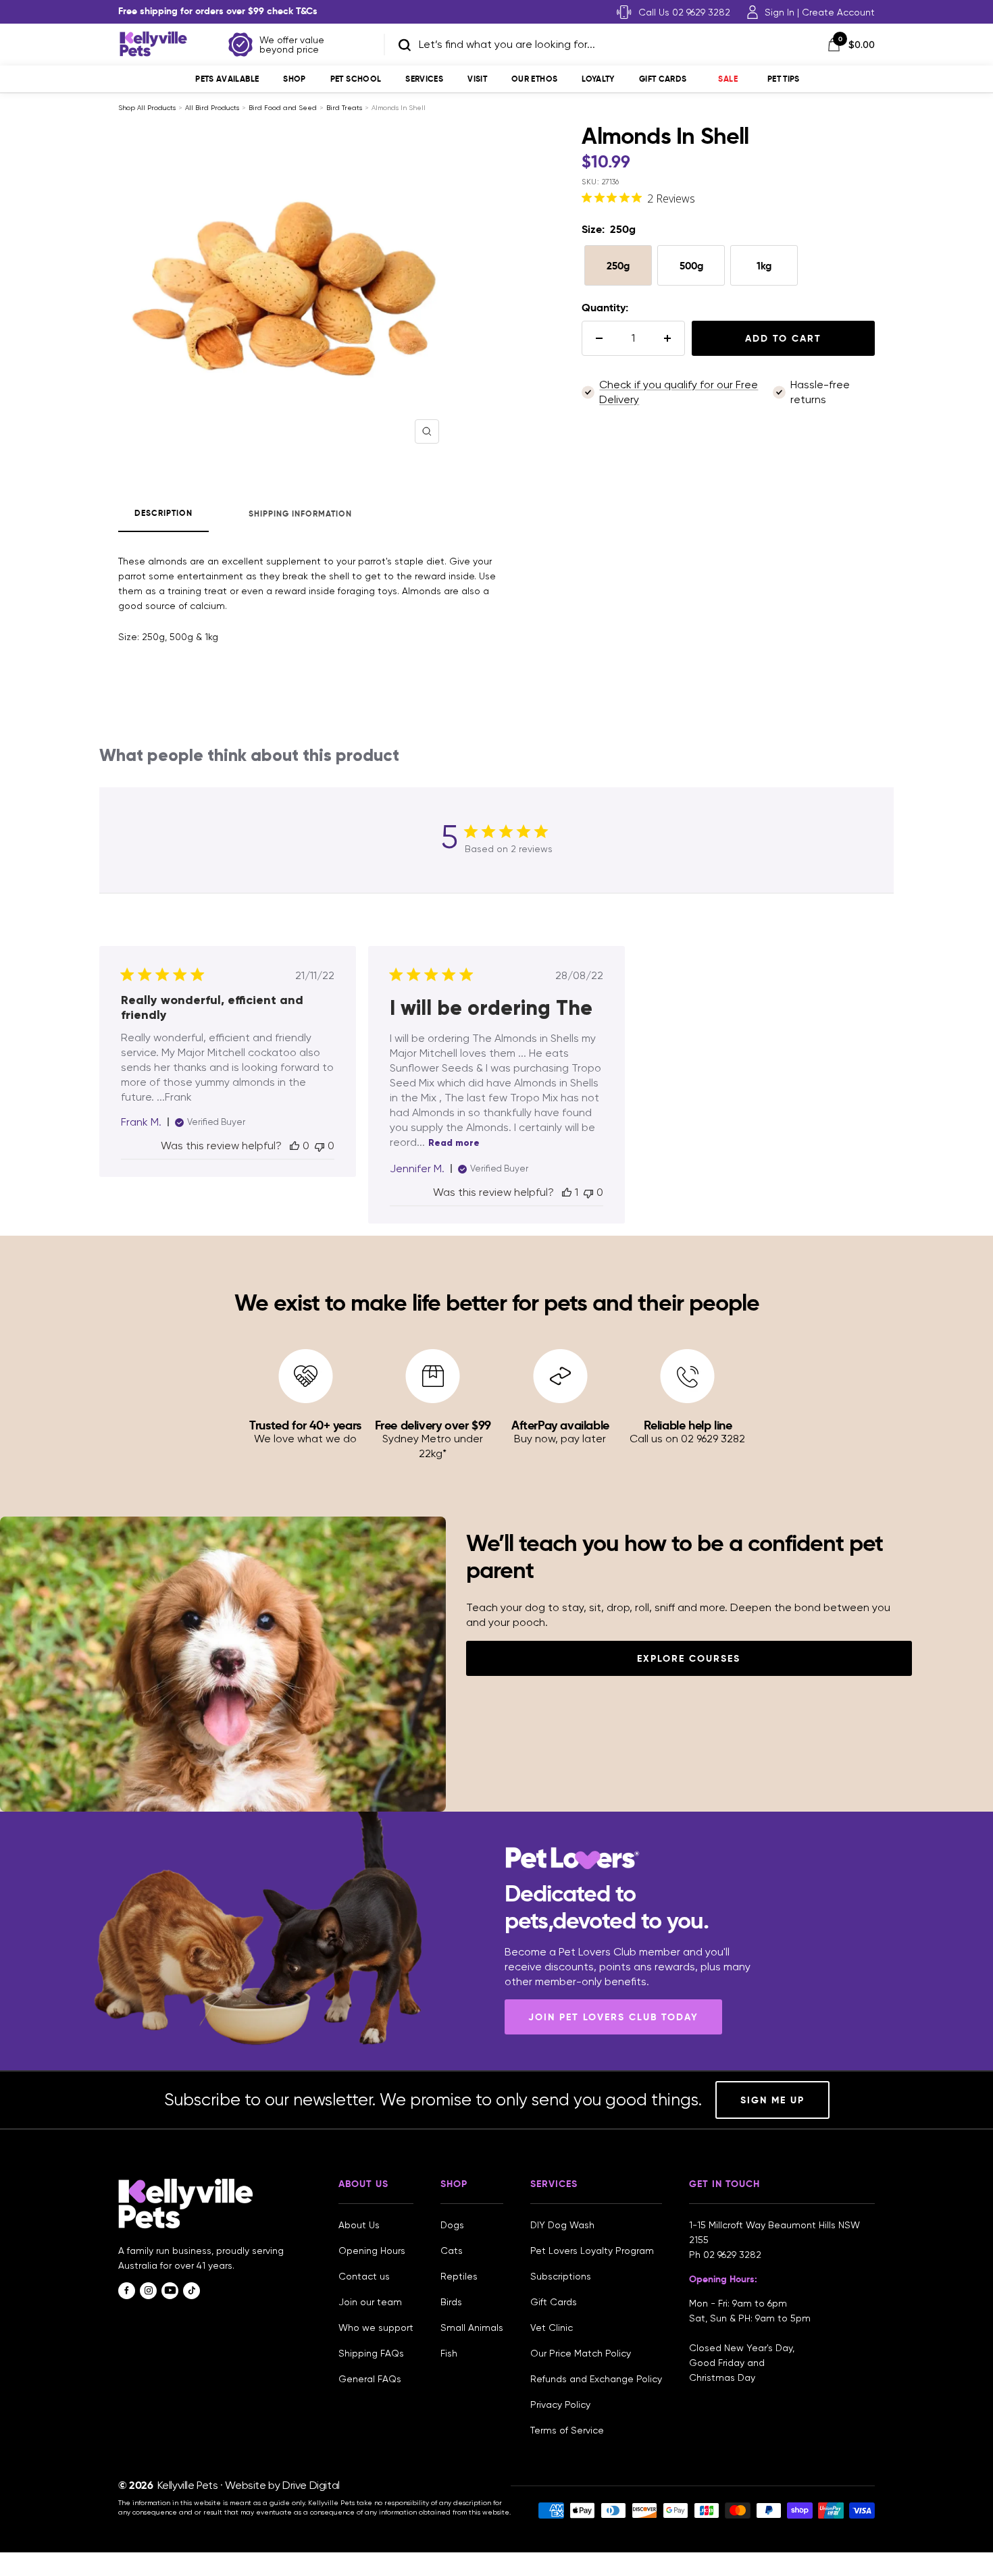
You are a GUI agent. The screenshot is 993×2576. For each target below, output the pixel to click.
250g (618, 266)
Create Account (838, 12)
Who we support (376, 2328)
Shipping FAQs (371, 2353)
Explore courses (689, 1658)
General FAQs (370, 2379)
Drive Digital (311, 2485)
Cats (452, 2251)
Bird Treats (344, 108)
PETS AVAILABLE (227, 79)
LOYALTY (598, 79)
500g (691, 266)
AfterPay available (560, 1425)
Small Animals (472, 2328)
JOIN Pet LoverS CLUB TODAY (613, 2017)
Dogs (452, 2225)
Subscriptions (561, 2276)
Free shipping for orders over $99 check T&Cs (218, 11)
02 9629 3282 (732, 2255)
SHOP (294, 79)
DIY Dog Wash (562, 2225)
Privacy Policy (560, 2404)
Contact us (364, 2276)
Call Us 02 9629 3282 (684, 12)
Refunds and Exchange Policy (596, 2379)
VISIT (477, 79)
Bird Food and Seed (283, 108)
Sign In (780, 12)
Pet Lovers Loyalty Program (592, 2251)
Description (163, 513)
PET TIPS (784, 79)
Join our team (370, 2302)
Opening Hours (372, 2251)
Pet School (356, 79)
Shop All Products (147, 108)
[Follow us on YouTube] (170, 2291)
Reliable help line (688, 1425)
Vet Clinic (552, 2328)
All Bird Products (212, 108)
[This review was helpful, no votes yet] (295, 1146)
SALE (728, 79)
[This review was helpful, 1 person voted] (567, 1192)
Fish (449, 2353)
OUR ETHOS (534, 79)
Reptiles (459, 2276)
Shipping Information (300, 514)
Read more (454, 1143)
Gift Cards (663, 79)
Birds (451, 2302)
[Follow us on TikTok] (192, 2291)
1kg (764, 266)
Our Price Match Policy (581, 2353)
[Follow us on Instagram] (148, 2291)
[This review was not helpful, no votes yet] (320, 1146)
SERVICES (424, 79)
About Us (359, 2225)
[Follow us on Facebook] (127, 2291)
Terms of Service (567, 2430)
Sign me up (772, 2100)
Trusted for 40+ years (305, 1425)
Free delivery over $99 (433, 1425)
